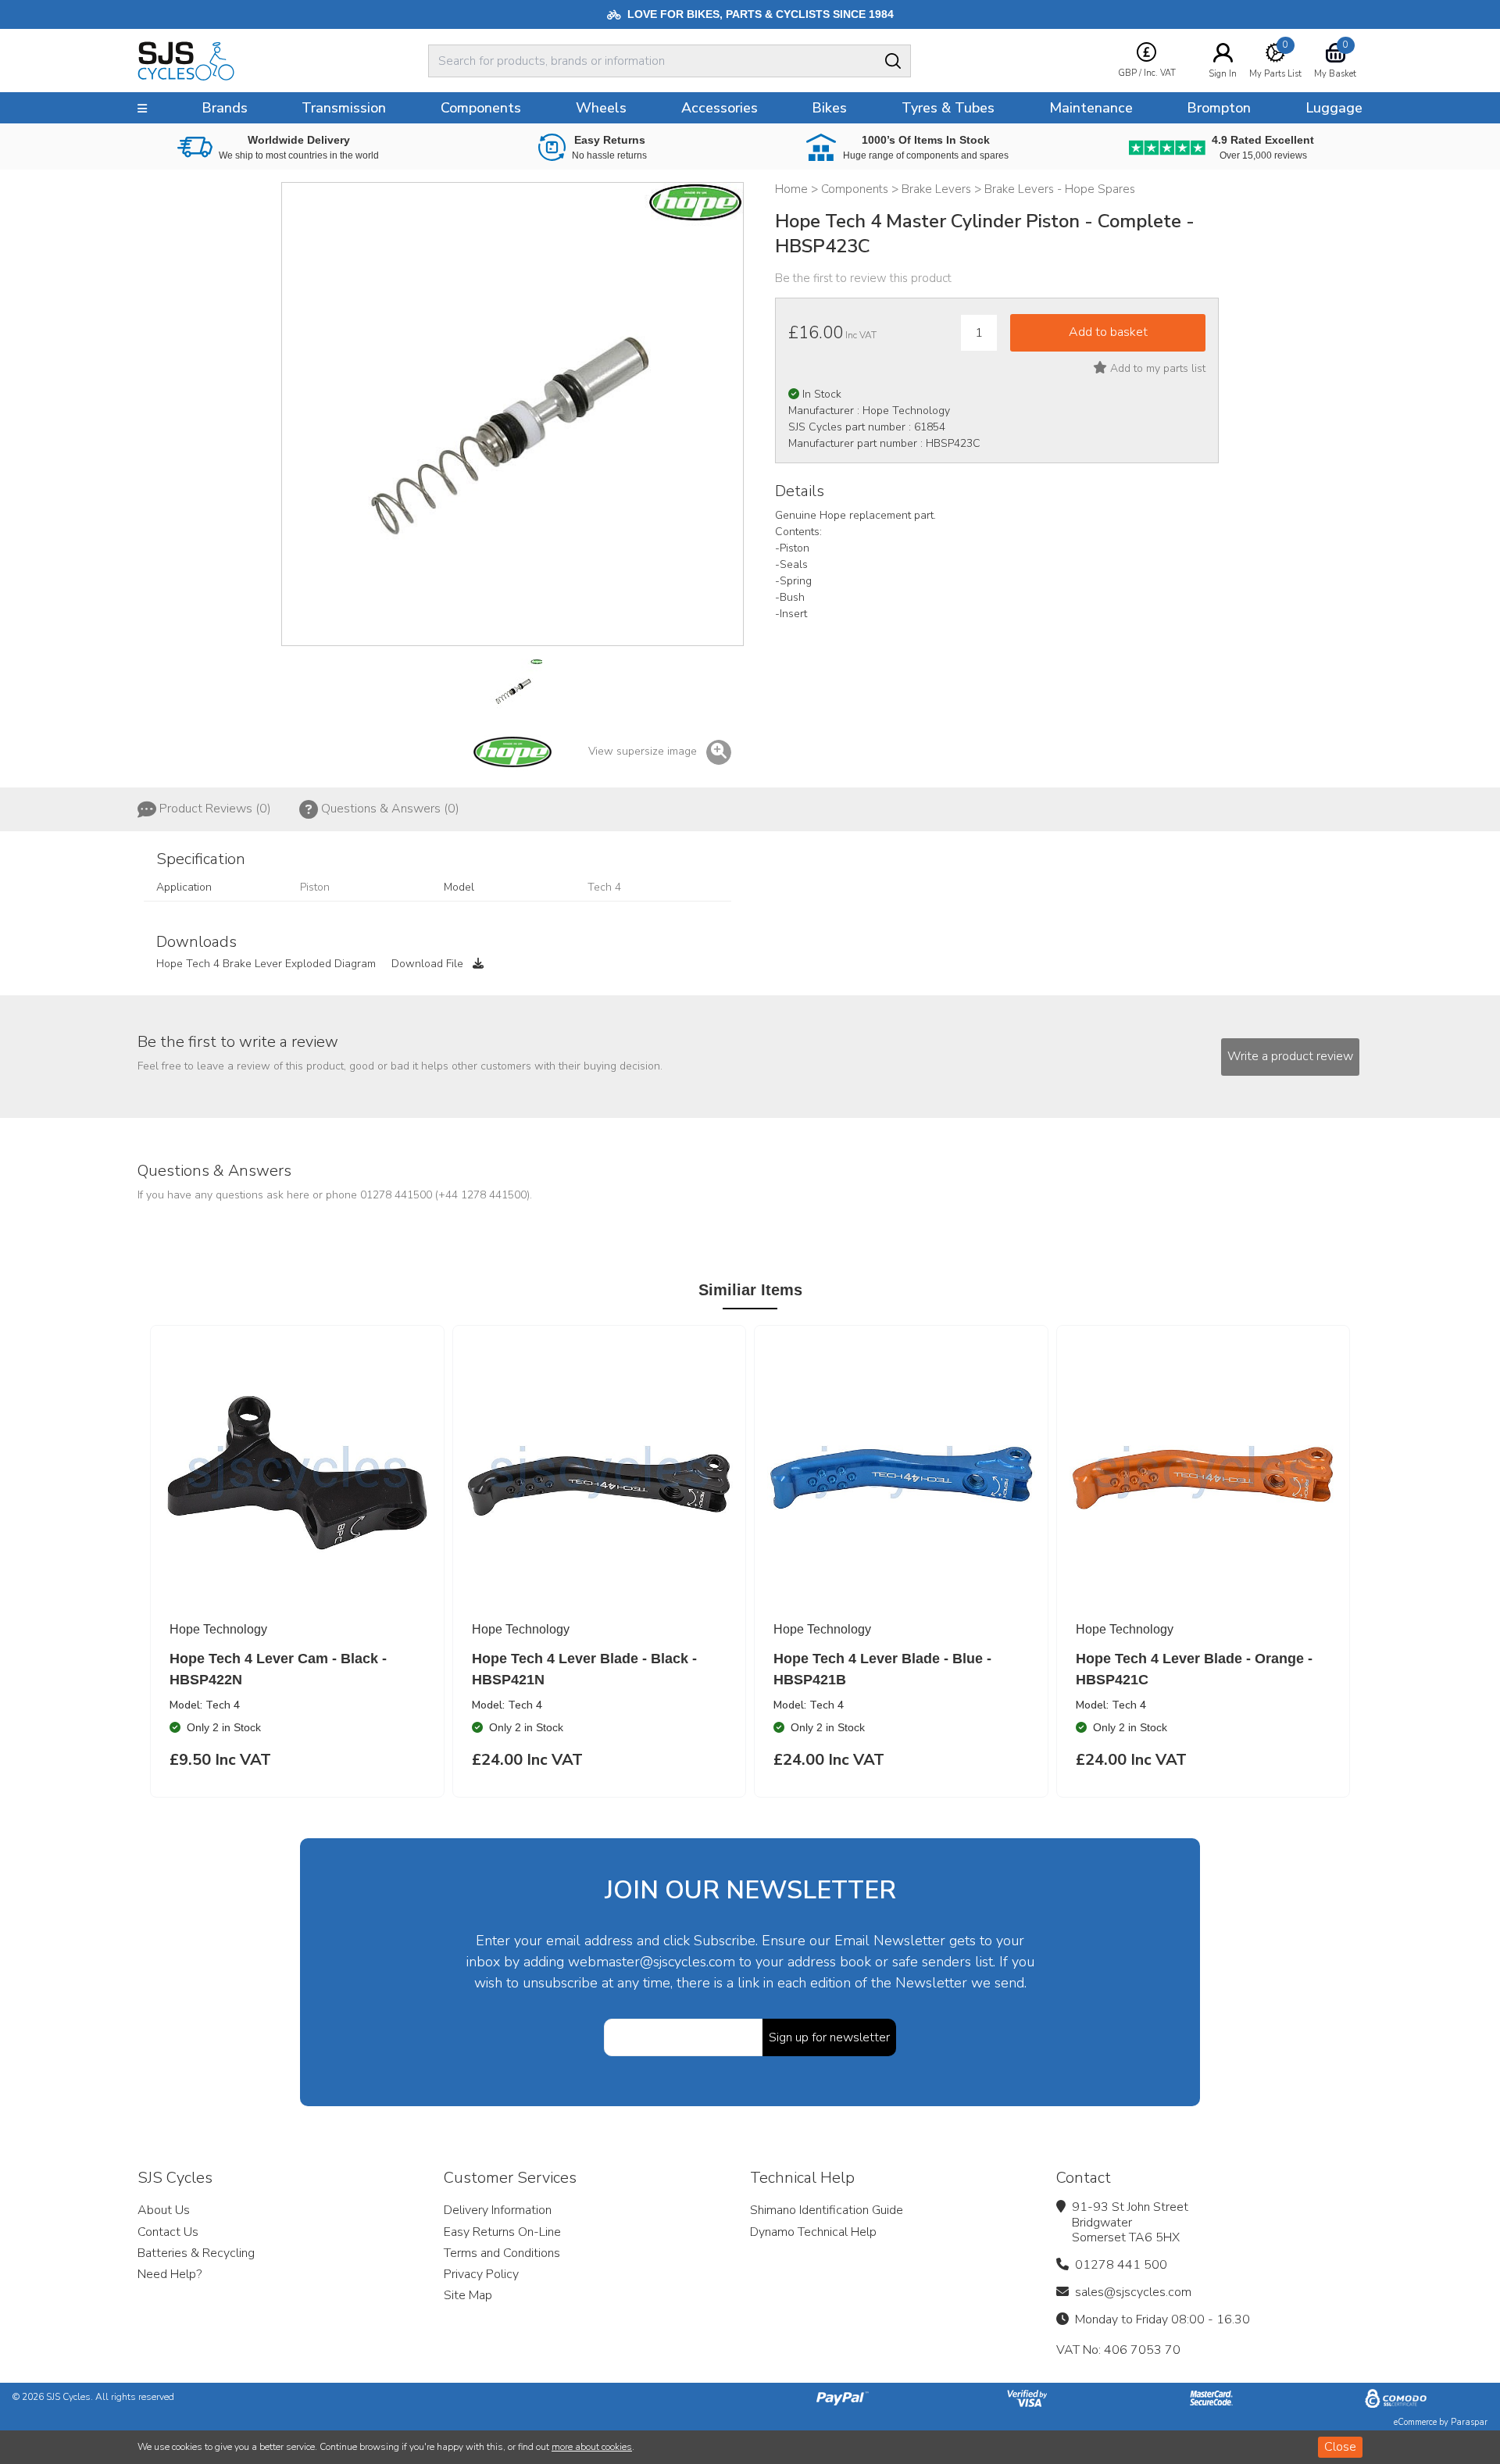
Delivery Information (498, 2210)
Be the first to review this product (863, 278)
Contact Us (168, 2232)
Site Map (468, 2295)
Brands (225, 108)
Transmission (344, 108)
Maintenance (1091, 108)
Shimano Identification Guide (827, 2210)
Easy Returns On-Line (502, 2232)
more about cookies (592, 2447)
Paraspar (1469, 2422)
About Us (164, 2210)
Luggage (1334, 108)
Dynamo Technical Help (813, 2232)
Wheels (601, 108)
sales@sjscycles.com (1133, 2292)
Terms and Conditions (502, 2253)
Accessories (720, 108)
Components (481, 108)
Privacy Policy (481, 2274)
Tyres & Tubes (948, 108)
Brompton (1219, 108)
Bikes (829, 108)
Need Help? (170, 2274)
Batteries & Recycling (196, 2253)
